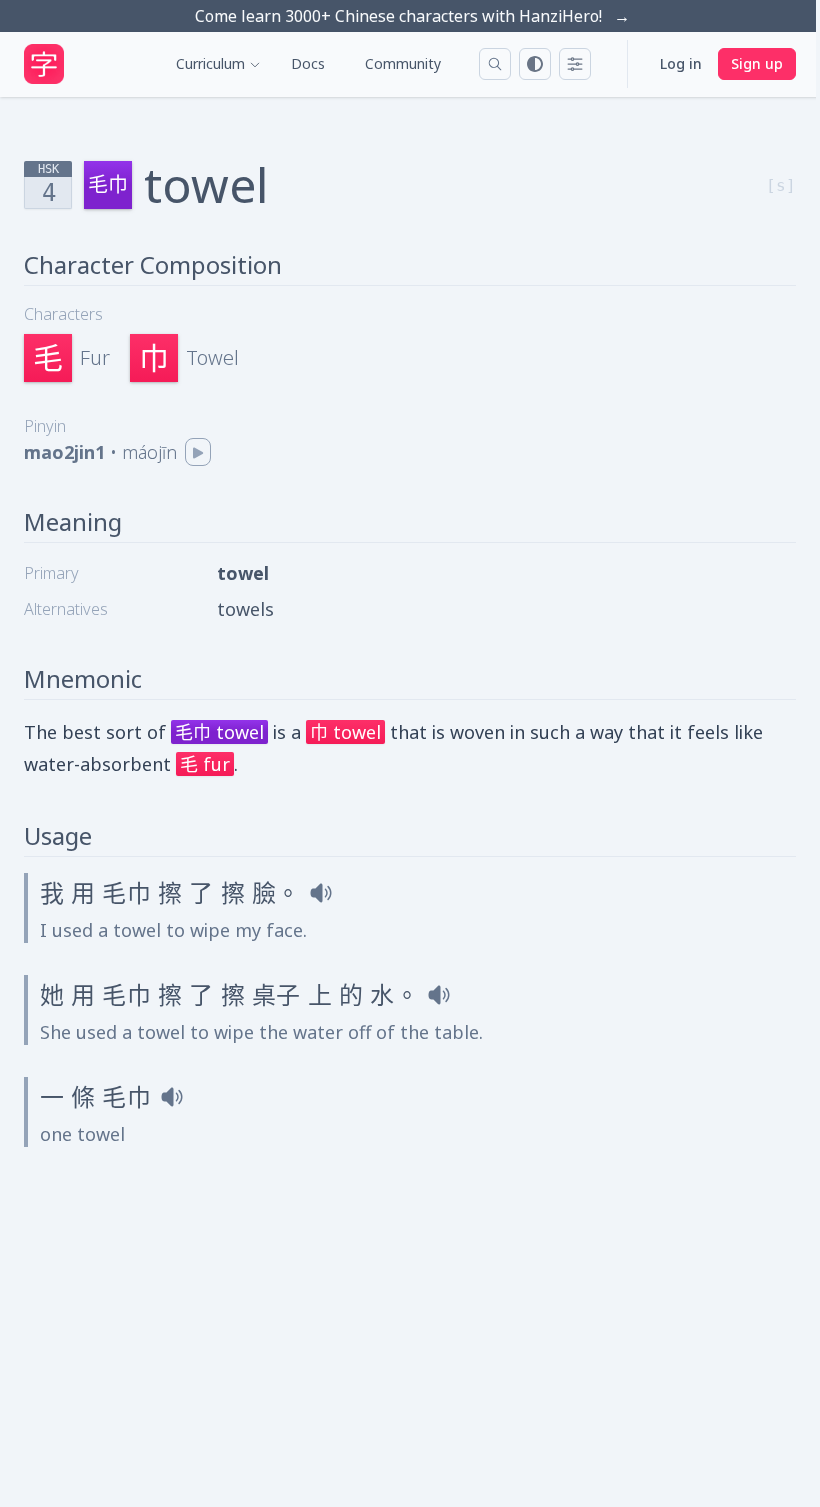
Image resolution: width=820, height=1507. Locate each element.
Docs (308, 63)
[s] (781, 185)
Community (403, 63)
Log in (681, 63)
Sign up (757, 63)
